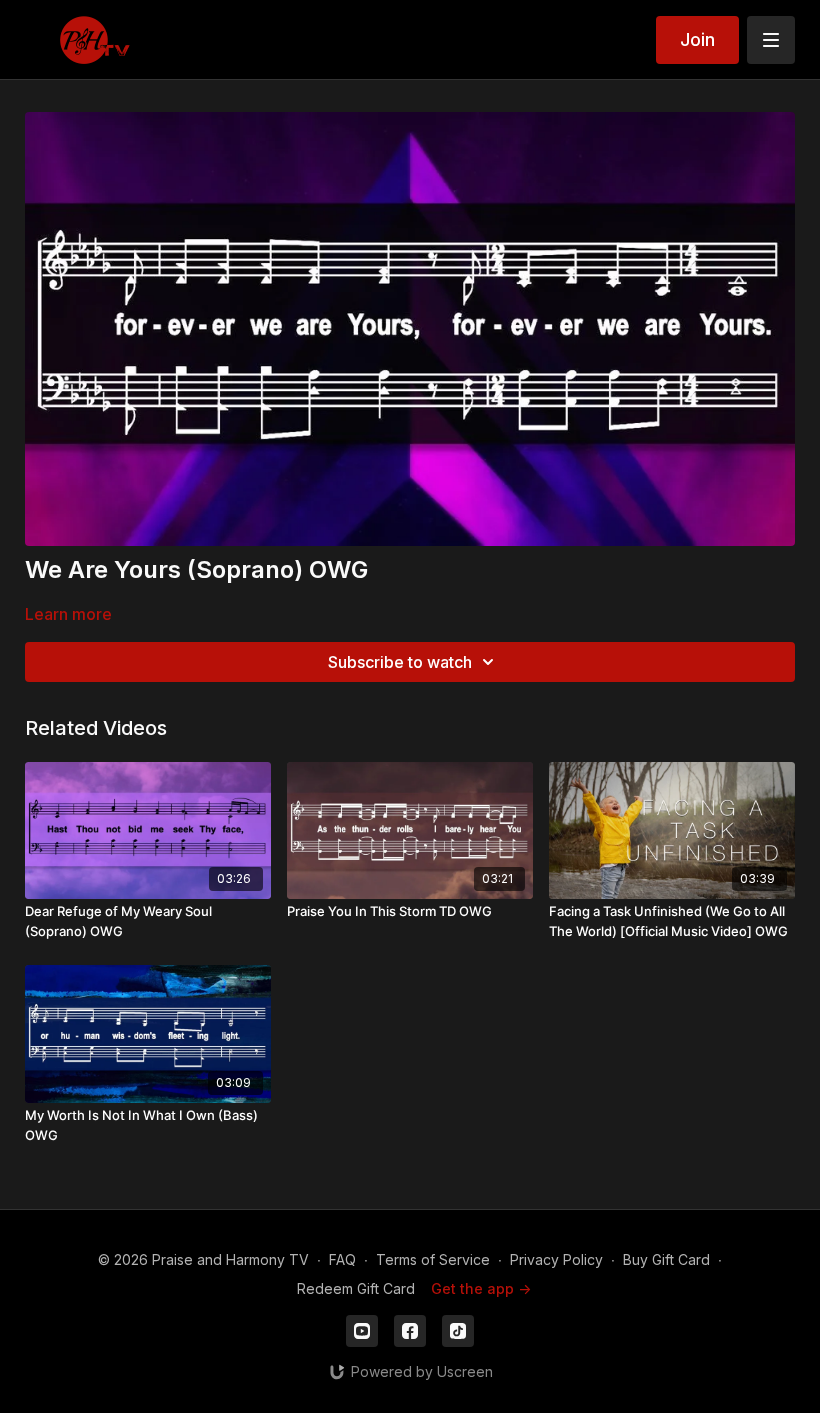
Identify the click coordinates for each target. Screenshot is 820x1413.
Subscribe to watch (400, 662)
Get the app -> (481, 1288)
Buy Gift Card (666, 1259)
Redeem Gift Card (356, 1288)
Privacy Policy (556, 1259)
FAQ (342, 1259)
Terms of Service (433, 1259)
